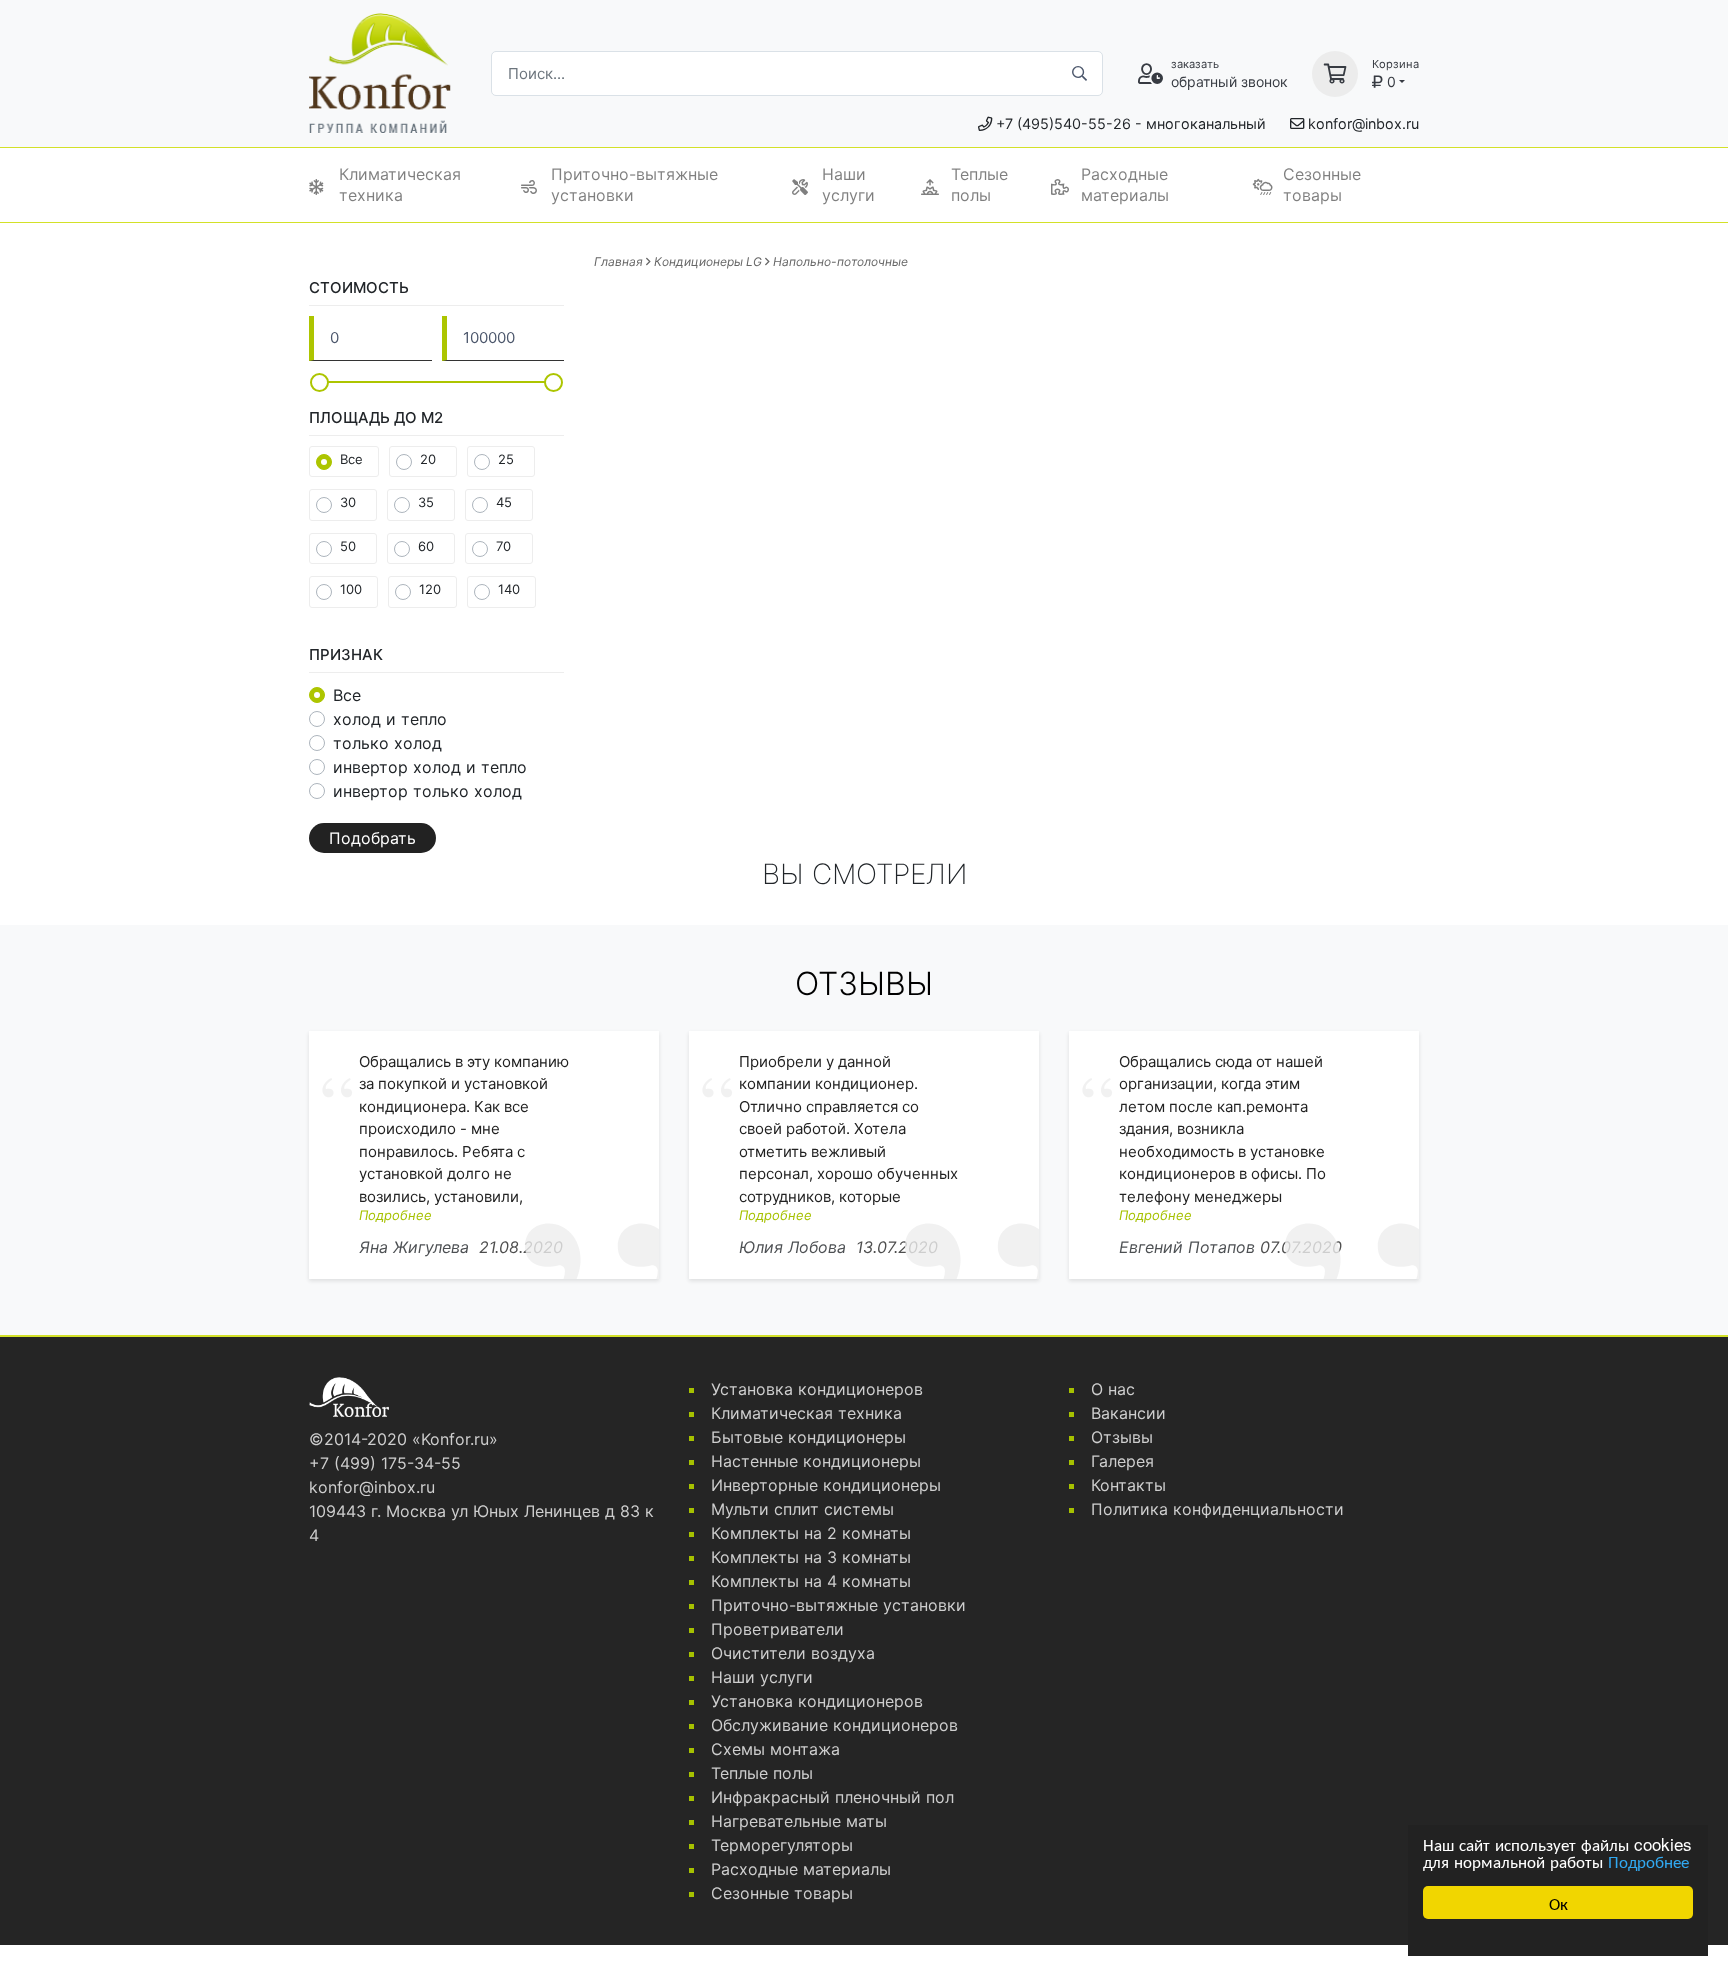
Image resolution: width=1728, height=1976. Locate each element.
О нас (1113, 1389)
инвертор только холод (427, 791)
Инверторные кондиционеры (826, 1485)
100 (351, 589)
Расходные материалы (1125, 184)
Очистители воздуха (793, 1653)
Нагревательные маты (799, 1821)
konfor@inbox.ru (1363, 123)
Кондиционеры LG (708, 261)
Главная (618, 261)
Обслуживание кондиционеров (834, 1725)
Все (351, 459)
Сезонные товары (1322, 184)
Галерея (1122, 1461)
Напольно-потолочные (840, 261)
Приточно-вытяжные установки (634, 184)
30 (348, 502)
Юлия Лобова (792, 1247)
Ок (1558, 1902)
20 (428, 459)
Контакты (1128, 1485)
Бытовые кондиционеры (808, 1437)
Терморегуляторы (782, 1845)
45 (504, 502)
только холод (387, 743)
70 (503, 546)
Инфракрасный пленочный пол (832, 1797)
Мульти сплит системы (802, 1509)
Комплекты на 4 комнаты (811, 1581)
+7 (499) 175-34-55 (385, 1463)
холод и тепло (390, 719)
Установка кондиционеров (817, 1389)
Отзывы (1122, 1437)
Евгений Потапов (1187, 1247)
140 (509, 589)
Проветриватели (777, 1629)
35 (426, 502)
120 (430, 589)
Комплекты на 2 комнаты (811, 1533)
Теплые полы (979, 184)
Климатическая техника (400, 184)
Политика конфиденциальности (1217, 1509)
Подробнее (1648, 1860)
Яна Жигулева (414, 1247)
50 (348, 546)
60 (426, 546)
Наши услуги (848, 184)
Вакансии (1128, 1413)
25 (506, 459)
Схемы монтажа (775, 1749)
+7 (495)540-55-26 (1063, 123)
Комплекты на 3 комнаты (811, 1557)
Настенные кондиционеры (816, 1461)
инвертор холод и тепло (430, 767)
